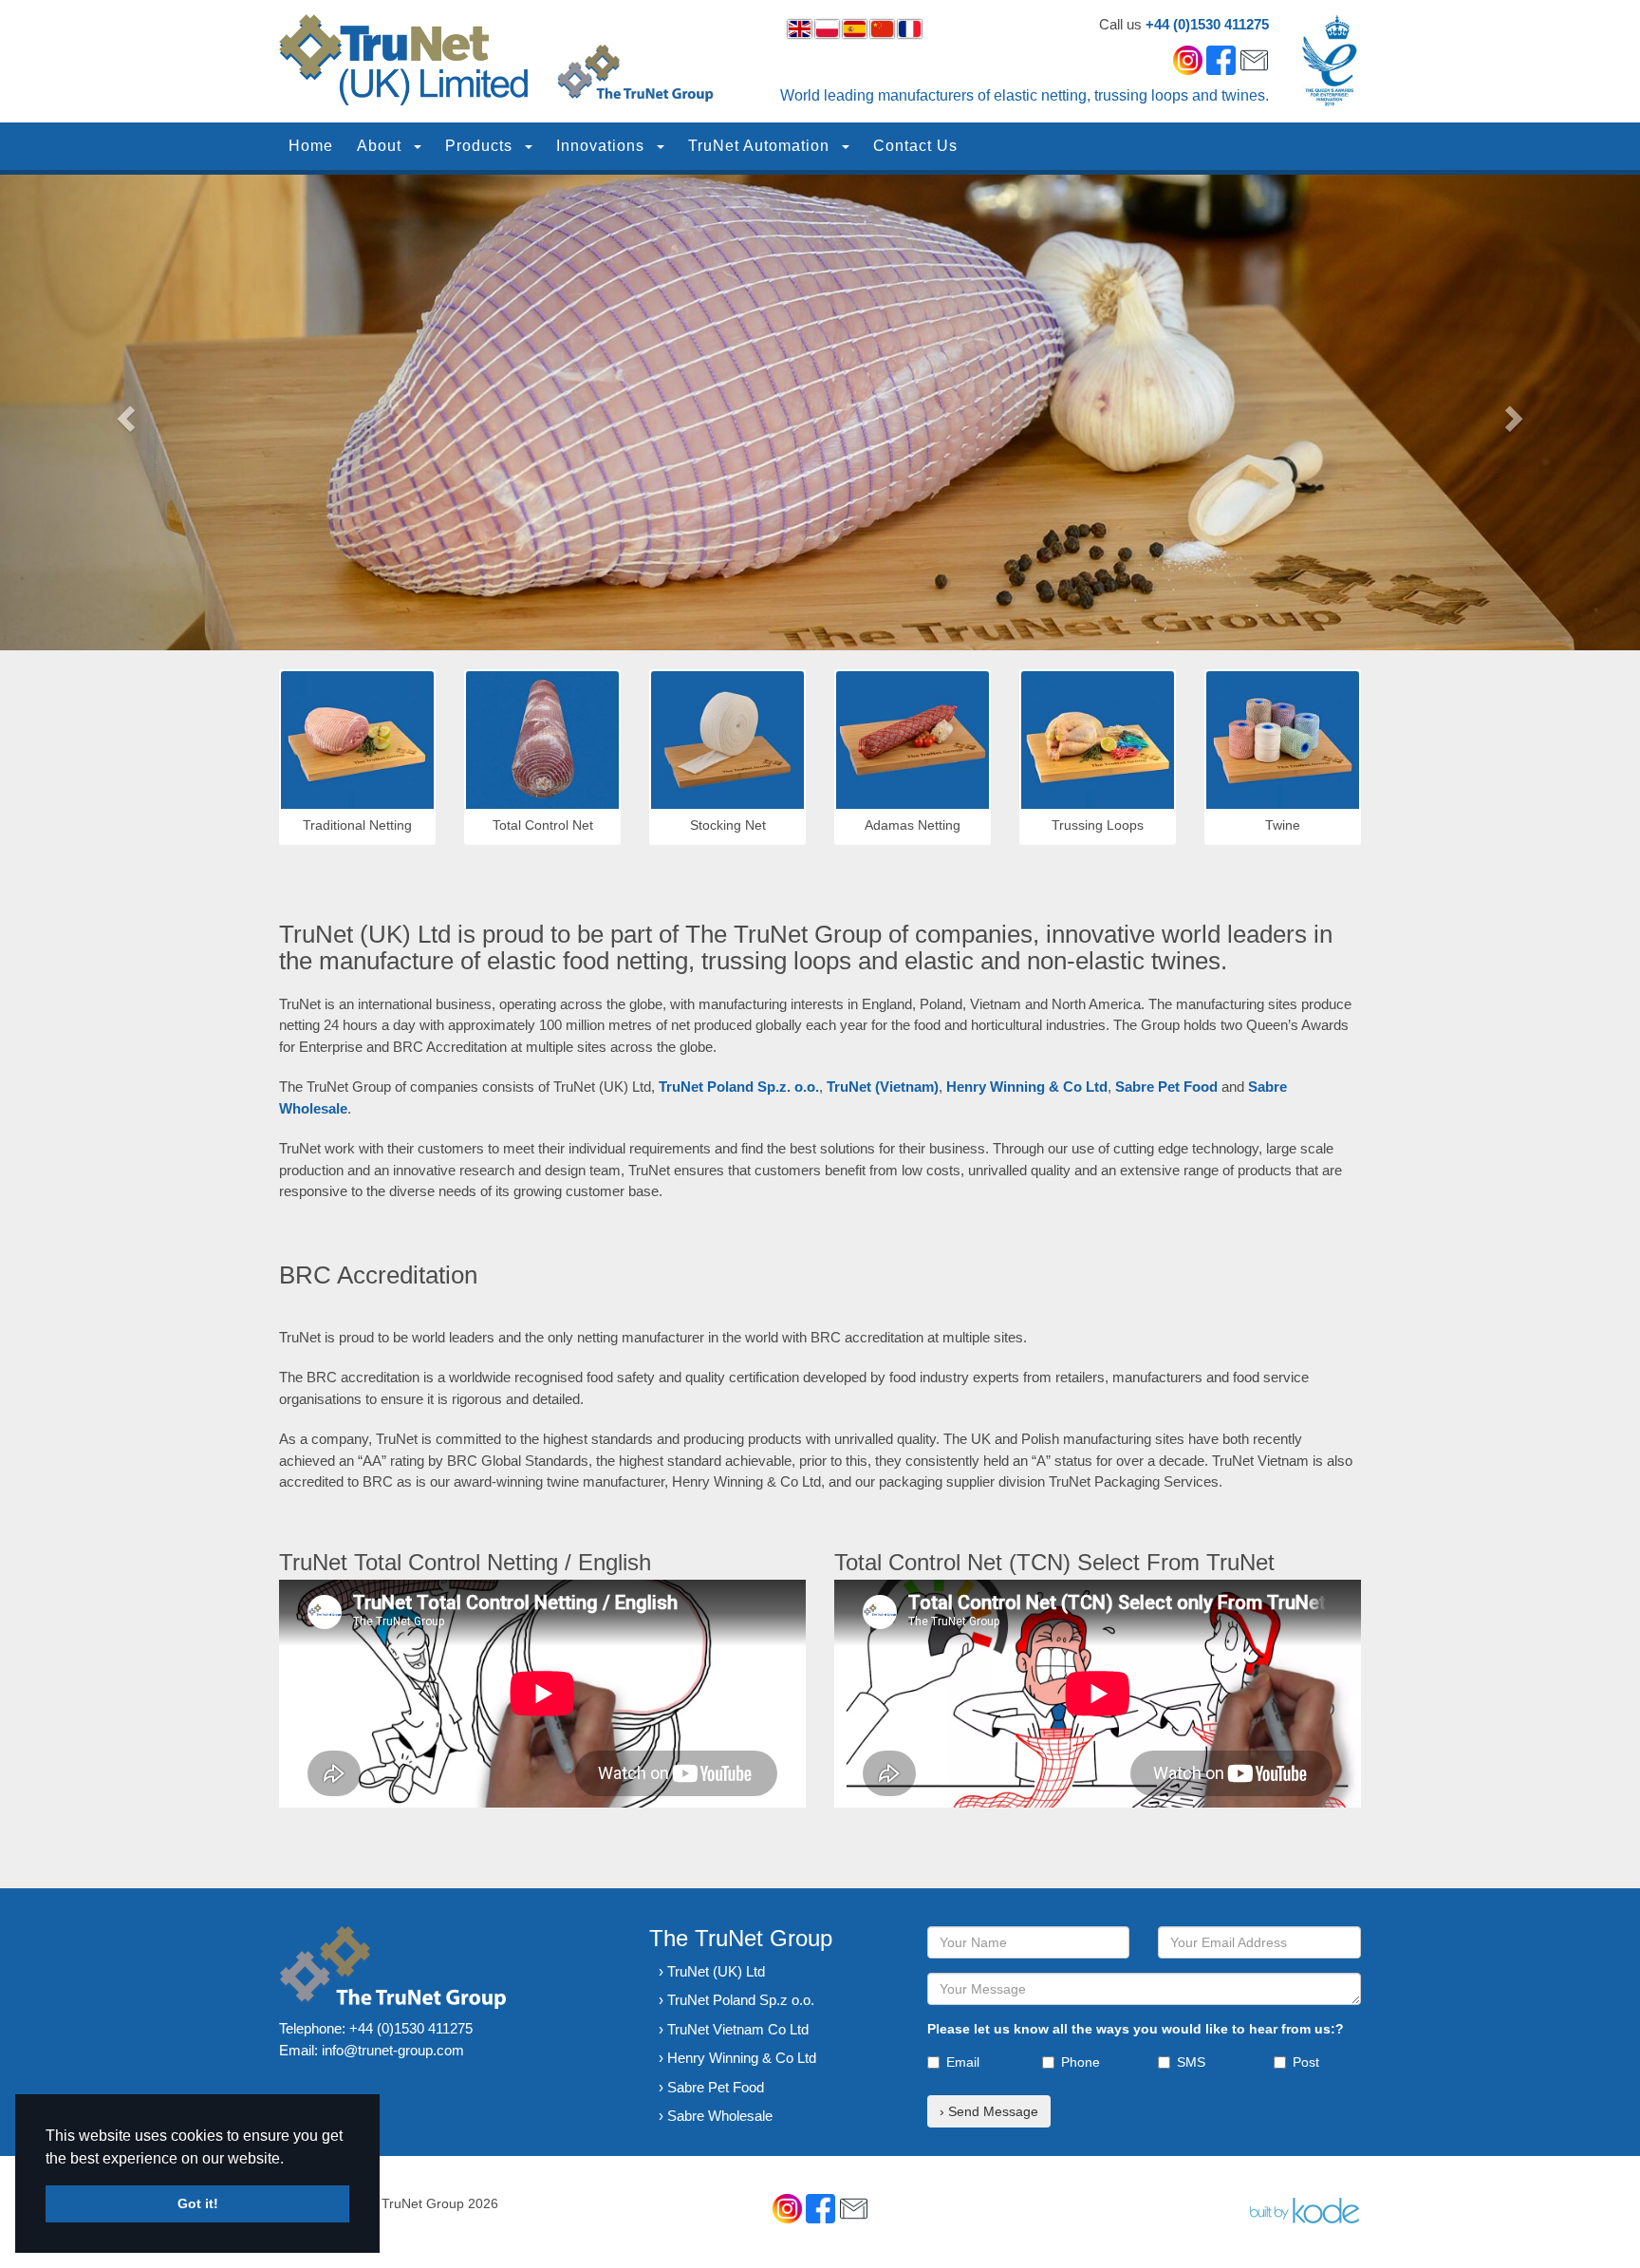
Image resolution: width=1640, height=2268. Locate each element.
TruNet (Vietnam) (883, 1087)
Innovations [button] (603, 146)
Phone (1081, 2062)
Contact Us (915, 146)
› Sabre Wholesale (716, 2116)
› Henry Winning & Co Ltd (737, 2058)
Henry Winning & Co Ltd (1027, 1087)
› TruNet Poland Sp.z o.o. (736, 2000)
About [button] (382, 146)
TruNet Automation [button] (761, 146)
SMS (1191, 2062)
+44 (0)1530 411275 (1207, 24)
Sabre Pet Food (1166, 1087)
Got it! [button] (198, 2203)
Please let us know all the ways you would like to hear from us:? (1136, 2029)
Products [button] (481, 146)
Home (311, 146)
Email (963, 2062)
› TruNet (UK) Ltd (712, 1971)
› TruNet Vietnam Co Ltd (734, 2029)
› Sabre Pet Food (711, 2087)
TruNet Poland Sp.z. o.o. (739, 1087)
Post (1306, 2062)
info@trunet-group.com (393, 2050)
